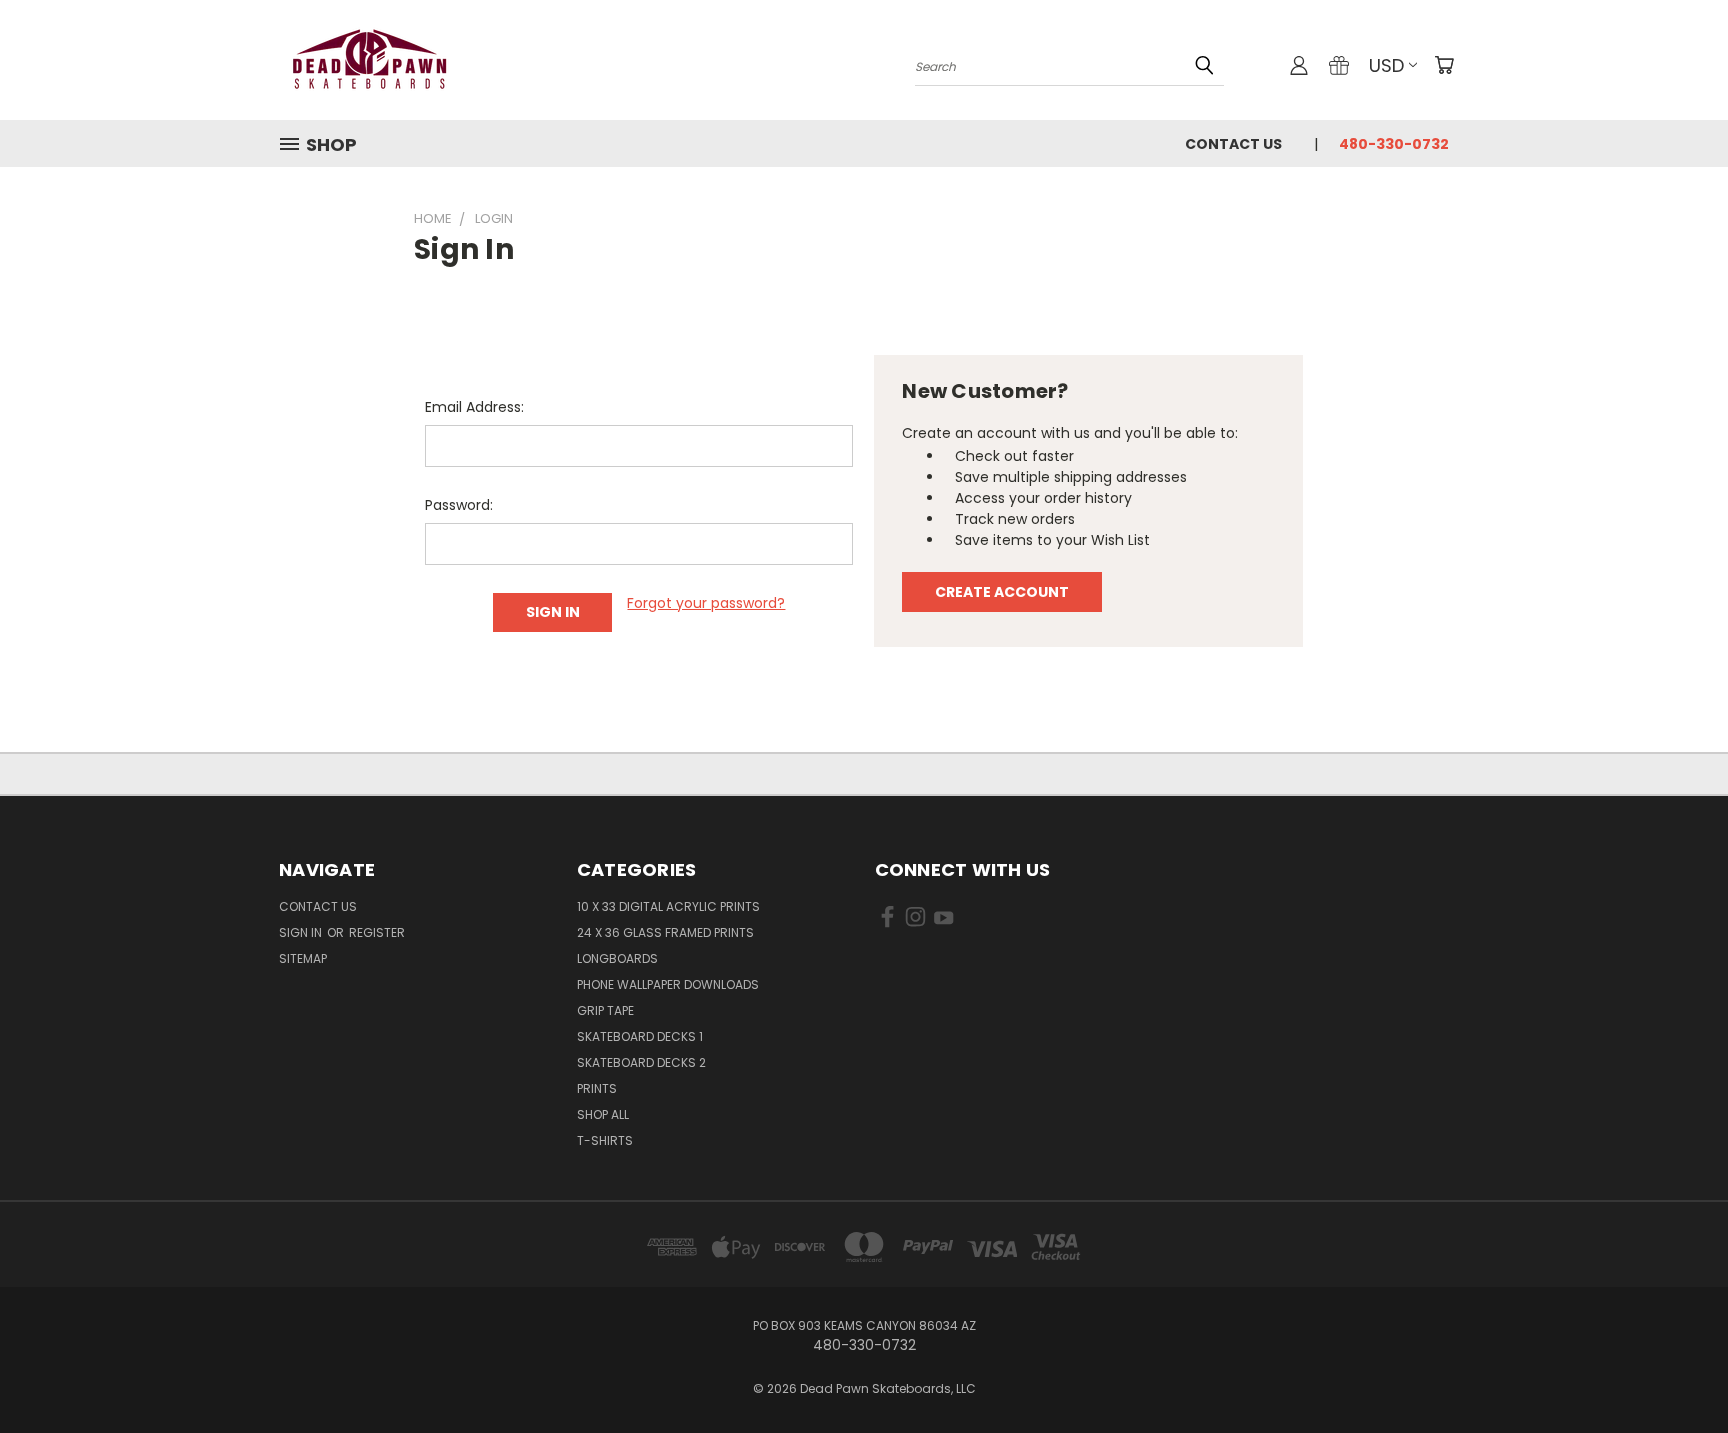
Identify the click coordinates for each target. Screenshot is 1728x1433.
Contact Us (1233, 144)
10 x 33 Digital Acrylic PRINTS (668, 906)
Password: (459, 505)
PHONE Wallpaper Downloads (668, 984)
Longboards (617, 958)
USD (1386, 65)
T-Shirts (605, 1140)
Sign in (302, 932)
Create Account (1002, 592)
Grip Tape (605, 1010)
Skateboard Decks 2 (641, 1062)
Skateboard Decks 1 (640, 1036)
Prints (597, 1088)
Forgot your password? (706, 603)
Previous (1675, 1370)
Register (377, 932)
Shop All (603, 1114)
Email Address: (474, 407)
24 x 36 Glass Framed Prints (665, 932)
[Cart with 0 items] (1444, 65)
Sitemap (303, 958)
